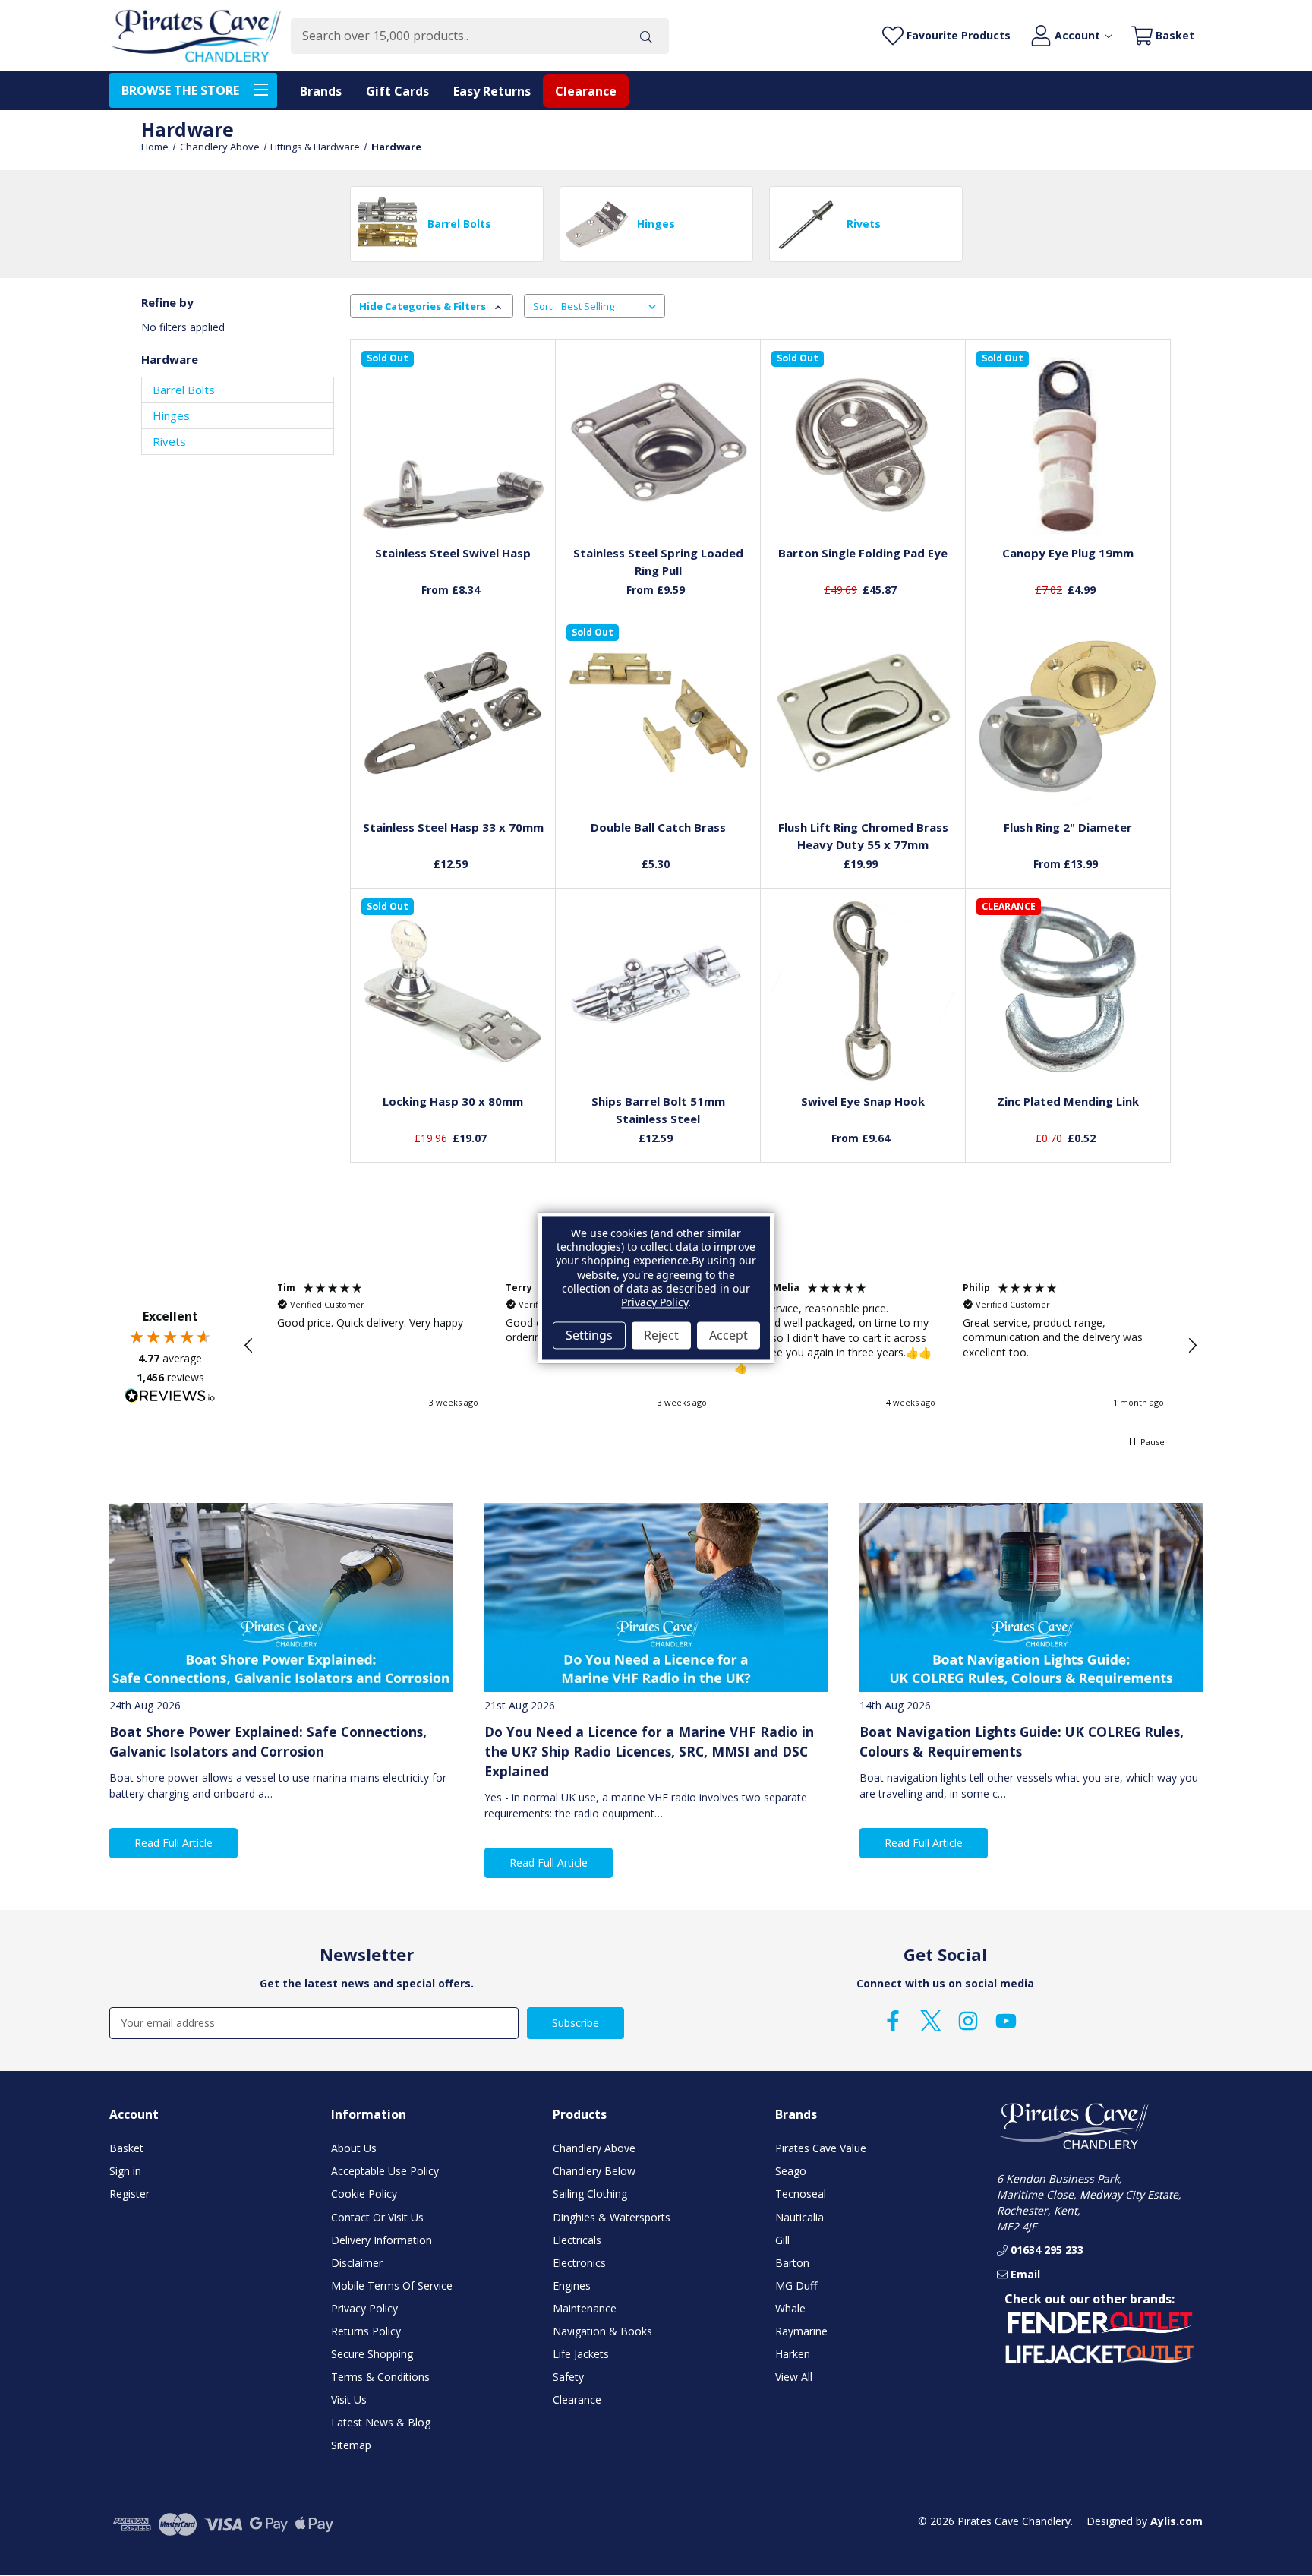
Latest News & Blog (381, 2422)
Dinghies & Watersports (612, 2217)
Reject (661, 1335)
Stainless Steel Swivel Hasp (453, 553)
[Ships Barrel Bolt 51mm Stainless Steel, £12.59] (658, 990)
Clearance (586, 91)
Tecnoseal (801, 2194)
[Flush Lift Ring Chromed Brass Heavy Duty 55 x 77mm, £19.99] (863, 716)
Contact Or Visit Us (377, 2217)
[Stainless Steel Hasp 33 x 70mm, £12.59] (453, 716)
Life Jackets (581, 2354)
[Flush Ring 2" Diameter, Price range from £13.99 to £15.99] (1068, 716)
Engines (572, 2286)
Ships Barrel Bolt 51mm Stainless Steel (658, 1110)
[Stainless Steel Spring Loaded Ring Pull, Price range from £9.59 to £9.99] (658, 443)
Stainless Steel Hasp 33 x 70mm (453, 827)
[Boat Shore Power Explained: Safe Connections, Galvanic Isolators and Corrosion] (281, 1597)
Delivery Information (382, 2240)
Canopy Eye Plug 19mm (1068, 553)
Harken (793, 2354)
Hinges (171, 415)
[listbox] (612, 306)
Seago (791, 2171)
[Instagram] (968, 2021)
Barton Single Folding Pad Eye (863, 553)
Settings (589, 1335)
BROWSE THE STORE (180, 90)
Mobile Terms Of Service (392, 2286)
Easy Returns (492, 91)
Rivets (169, 441)
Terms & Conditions (380, 2377)
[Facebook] (893, 2021)
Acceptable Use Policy (385, 2171)
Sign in (125, 2171)
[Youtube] (1006, 2021)
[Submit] (646, 36)
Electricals (577, 2240)
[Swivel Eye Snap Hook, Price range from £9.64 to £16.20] (863, 990)
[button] (249, 1346)
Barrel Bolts (184, 390)
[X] (931, 2021)
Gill (782, 2240)
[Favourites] (453, 499)
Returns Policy (366, 2331)
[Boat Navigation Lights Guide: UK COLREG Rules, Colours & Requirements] (1031, 1597)
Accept (729, 1335)
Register (129, 2194)
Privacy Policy (364, 2308)
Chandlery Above (594, 2148)
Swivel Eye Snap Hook (863, 1101)
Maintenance (585, 2308)
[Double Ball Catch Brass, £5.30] (658, 716)
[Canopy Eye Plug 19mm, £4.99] (1068, 443)
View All (794, 2377)
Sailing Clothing (590, 2194)
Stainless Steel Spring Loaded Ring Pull (658, 562)
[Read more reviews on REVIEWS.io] (170, 1397)
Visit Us (349, 2399)
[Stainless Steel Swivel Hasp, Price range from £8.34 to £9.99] (453, 443)
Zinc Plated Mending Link (1068, 1101)
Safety (568, 2377)
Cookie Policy (364, 2194)
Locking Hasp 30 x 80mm (453, 1101)
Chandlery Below (594, 2171)
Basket (126, 2148)
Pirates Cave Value (821, 2148)
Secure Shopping (372, 2354)
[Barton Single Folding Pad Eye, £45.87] (863, 443)
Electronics (579, 2263)
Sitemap (351, 2445)
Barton (792, 2263)
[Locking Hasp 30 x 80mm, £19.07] (453, 990)
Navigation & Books (602, 2331)
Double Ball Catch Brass (658, 827)
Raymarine (801, 2331)
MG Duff (796, 2286)
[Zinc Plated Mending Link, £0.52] (1068, 990)
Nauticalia (799, 2217)
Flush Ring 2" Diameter (1068, 827)
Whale (790, 2308)
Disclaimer (357, 2263)
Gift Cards (397, 91)
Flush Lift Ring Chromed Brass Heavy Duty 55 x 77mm (863, 836)
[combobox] (457, 36)
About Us (354, 2148)
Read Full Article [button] (173, 1843)
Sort (542, 306)
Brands (321, 91)
